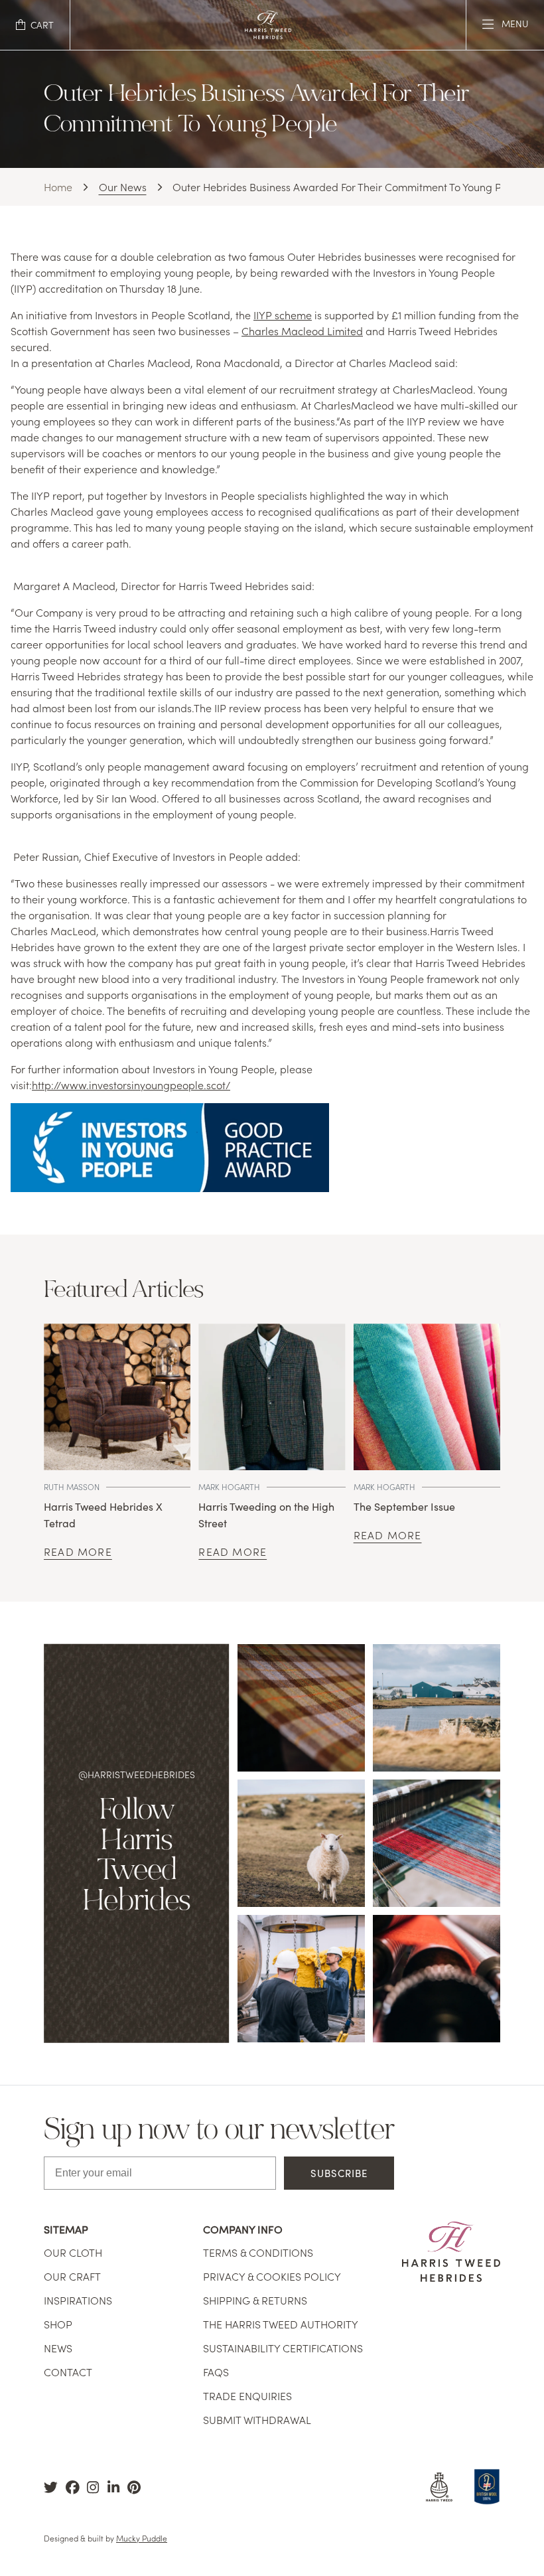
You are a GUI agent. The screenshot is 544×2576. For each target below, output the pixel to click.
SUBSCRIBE (339, 2173)
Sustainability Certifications (283, 2348)
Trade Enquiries (247, 2395)
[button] (35, 25)
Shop (58, 2324)
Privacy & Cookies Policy (272, 2276)
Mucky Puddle (142, 2538)
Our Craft (72, 2276)
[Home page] (268, 35)
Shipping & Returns (255, 2300)
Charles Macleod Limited (302, 331)
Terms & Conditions (258, 2252)
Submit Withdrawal (257, 2419)
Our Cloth (73, 2252)
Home (58, 187)
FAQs (216, 2372)
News (58, 2348)
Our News (123, 187)
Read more (78, 1551)
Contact (68, 2372)
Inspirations (78, 2300)
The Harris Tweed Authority (281, 2324)
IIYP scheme (283, 315)
